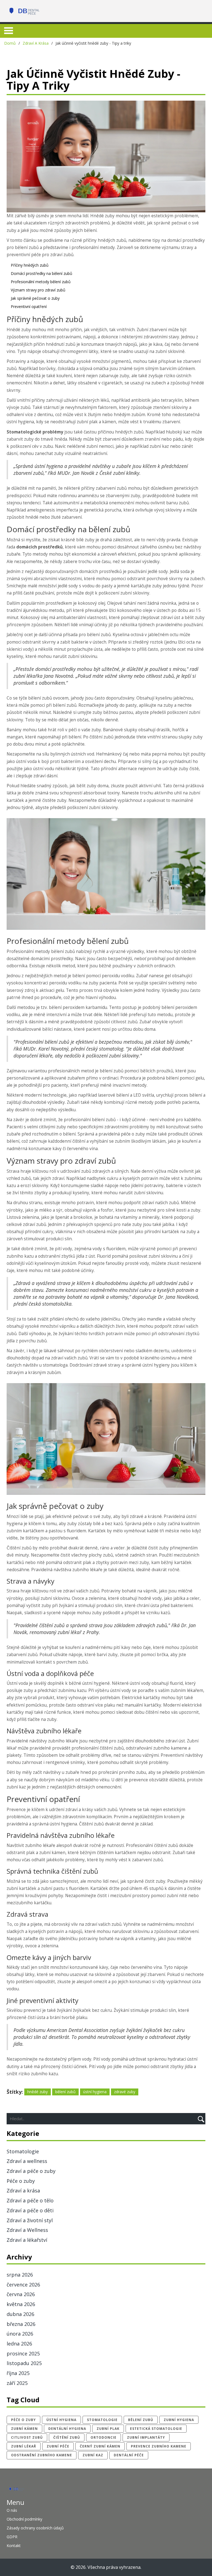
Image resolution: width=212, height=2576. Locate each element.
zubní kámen (24, 2429)
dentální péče (129, 2455)
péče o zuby (23, 2420)
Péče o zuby (21, 2181)
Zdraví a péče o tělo (30, 2200)
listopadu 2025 (24, 2363)
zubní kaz (93, 2455)
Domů (10, 43)
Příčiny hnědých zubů (30, 265)
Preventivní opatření (29, 306)
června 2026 (21, 2294)
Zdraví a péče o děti (30, 2210)
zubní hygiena (179, 2420)
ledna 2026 (19, 2344)
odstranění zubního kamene (42, 2455)
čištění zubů (67, 2437)
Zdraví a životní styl (30, 2220)
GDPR (12, 2537)
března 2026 (21, 2324)
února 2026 (20, 2334)
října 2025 (18, 2373)
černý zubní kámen (100, 2446)
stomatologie (102, 2420)
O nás (12, 2510)
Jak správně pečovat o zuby (35, 298)
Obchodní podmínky (24, 2519)
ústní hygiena (95, 2092)
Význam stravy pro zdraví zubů (38, 290)
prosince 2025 (23, 2353)
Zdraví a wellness (27, 2161)
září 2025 (17, 2383)
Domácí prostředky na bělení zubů (42, 273)
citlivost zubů (27, 2437)
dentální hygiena (67, 2429)
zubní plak (108, 2429)
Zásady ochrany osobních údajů (35, 2528)
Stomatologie (23, 2151)
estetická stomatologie (156, 2429)
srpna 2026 (20, 2275)
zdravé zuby (125, 2092)
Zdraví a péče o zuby (31, 2171)
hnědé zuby (38, 2092)
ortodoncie (104, 2437)
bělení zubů (65, 2092)
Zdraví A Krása (36, 43)
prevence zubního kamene (159, 2446)
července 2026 (23, 2285)
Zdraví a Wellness (27, 2230)
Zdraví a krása (23, 2191)
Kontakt (14, 2546)
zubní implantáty (146, 2437)
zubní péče (58, 2446)
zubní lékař (24, 2446)
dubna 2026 (20, 2314)
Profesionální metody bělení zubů (41, 282)
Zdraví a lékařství (27, 2240)
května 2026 (21, 2304)
